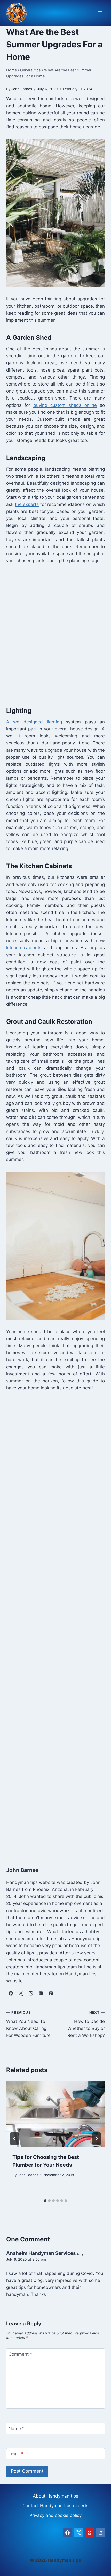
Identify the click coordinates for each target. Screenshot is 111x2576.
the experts (27, 504)
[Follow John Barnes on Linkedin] (41, 1993)
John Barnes (28, 2175)
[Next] (97, 2139)
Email (16, 2454)
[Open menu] (100, 13)
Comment (20, 2354)
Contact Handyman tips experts (55, 2506)
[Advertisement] (55, 634)
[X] (78, 2533)
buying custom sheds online (65, 405)
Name (17, 2429)
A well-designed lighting (34, 722)
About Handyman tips (55, 2496)
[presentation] (55, 2114)
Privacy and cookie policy (55, 2515)
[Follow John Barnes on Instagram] (31, 1993)
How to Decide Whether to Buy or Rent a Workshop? (86, 2024)
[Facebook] (68, 2533)
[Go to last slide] (14, 2139)
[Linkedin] (100, 2533)
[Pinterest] (90, 2533)
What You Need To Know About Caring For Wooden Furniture (28, 2024)
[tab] (45, 2201)
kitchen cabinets (24, 948)
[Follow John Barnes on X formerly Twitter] (21, 1993)
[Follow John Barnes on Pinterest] (51, 1993)
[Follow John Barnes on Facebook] (11, 1993)
